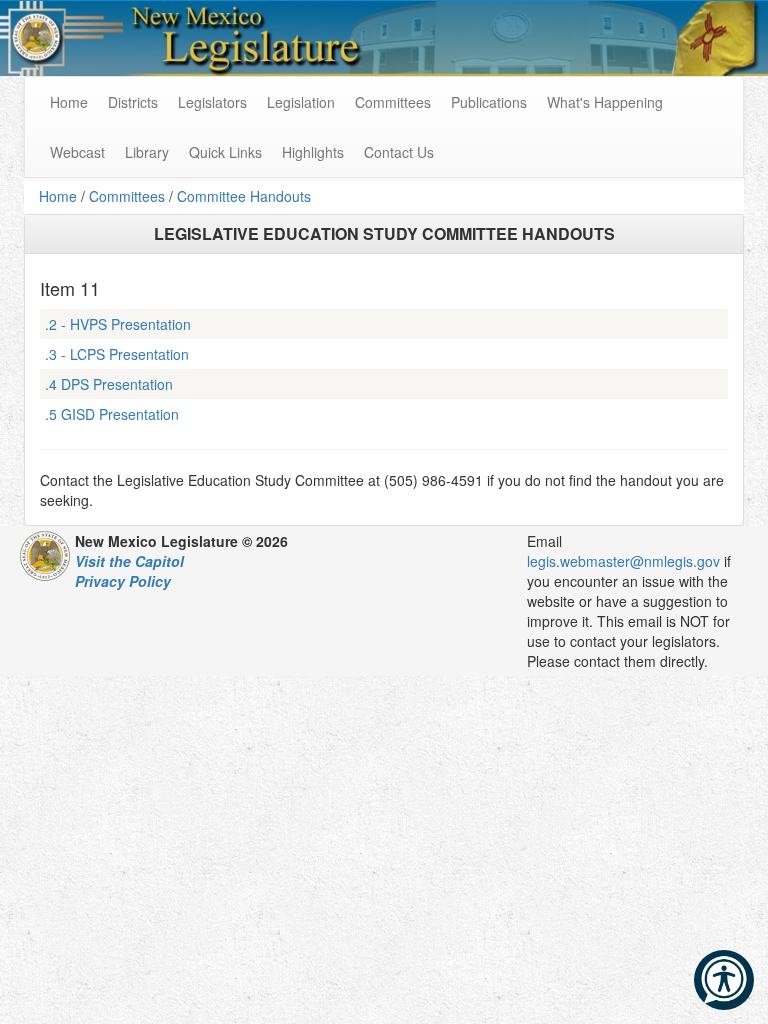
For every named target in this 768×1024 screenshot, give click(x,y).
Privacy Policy (123, 581)
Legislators (212, 102)
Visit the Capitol (129, 561)
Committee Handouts (244, 196)
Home (58, 196)
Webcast (77, 152)
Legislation (301, 102)
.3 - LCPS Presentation (117, 354)
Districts (133, 102)
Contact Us (399, 152)
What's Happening (605, 102)
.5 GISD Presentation (112, 414)
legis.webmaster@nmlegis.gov (623, 561)
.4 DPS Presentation (109, 384)
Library (147, 152)
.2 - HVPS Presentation (118, 324)
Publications (489, 102)
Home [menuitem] (69, 102)
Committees (393, 102)
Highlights (313, 152)
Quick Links (225, 152)
